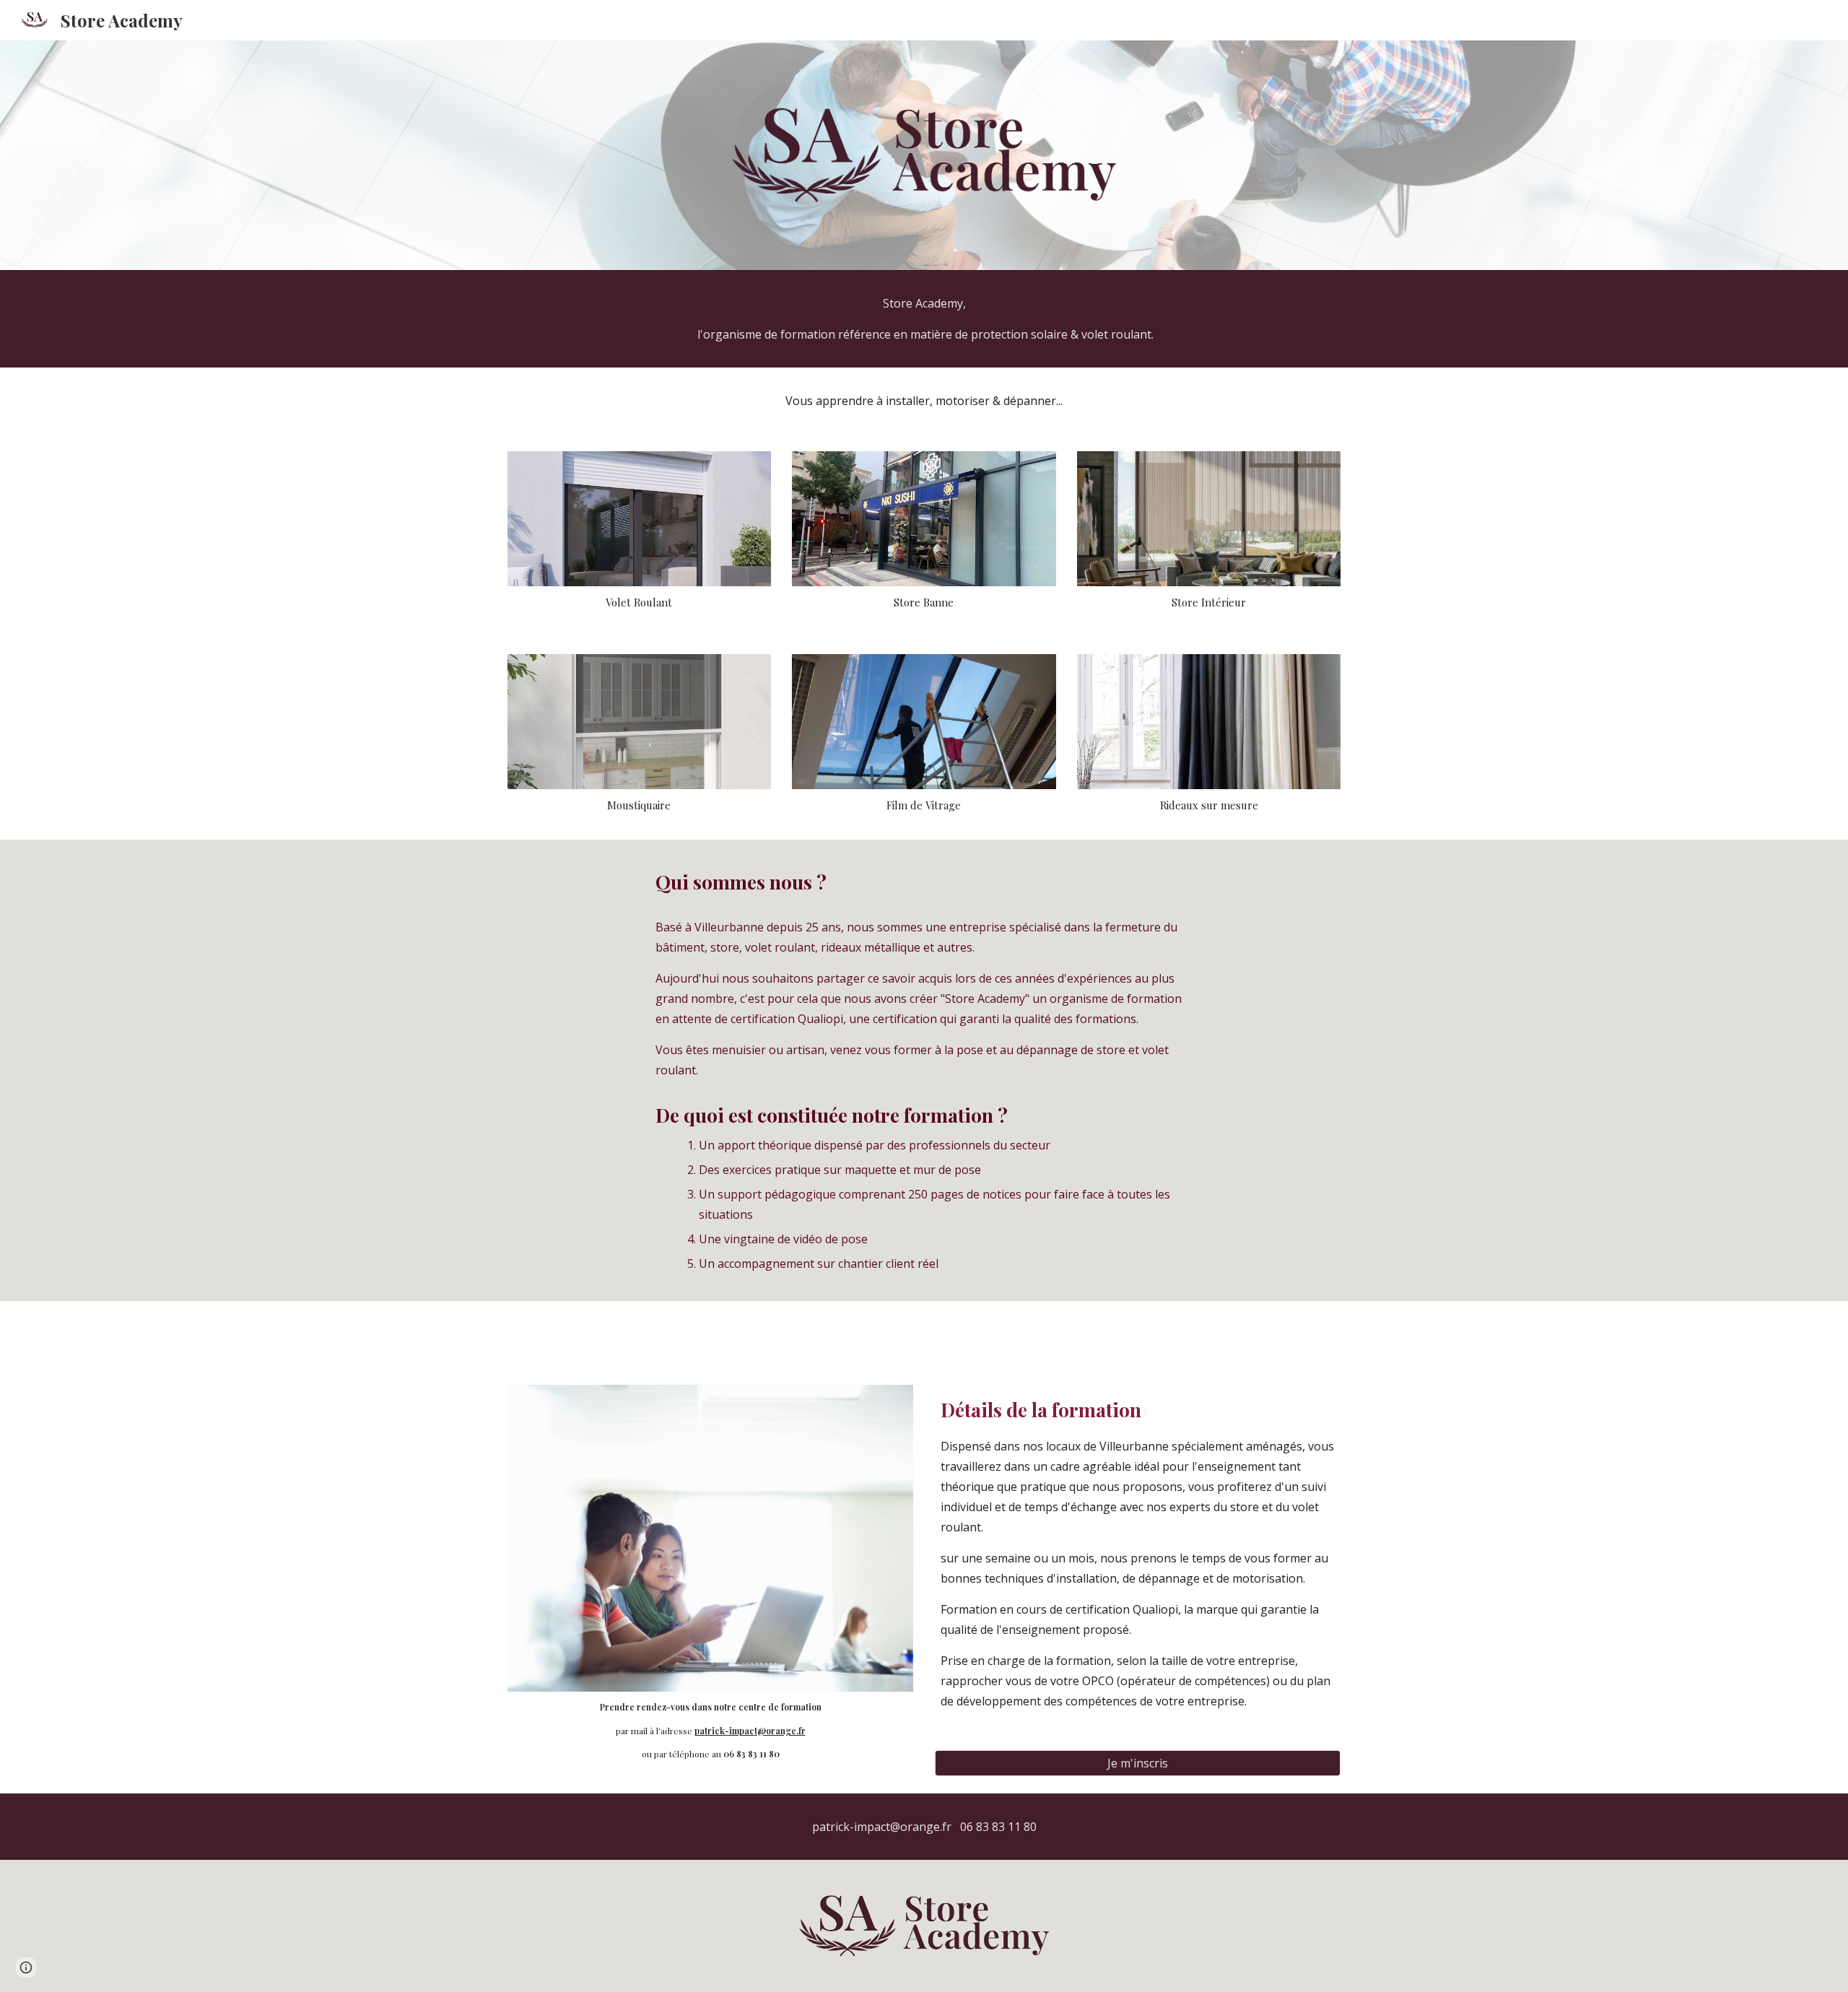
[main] (924, 319)
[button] (26, 1967)
